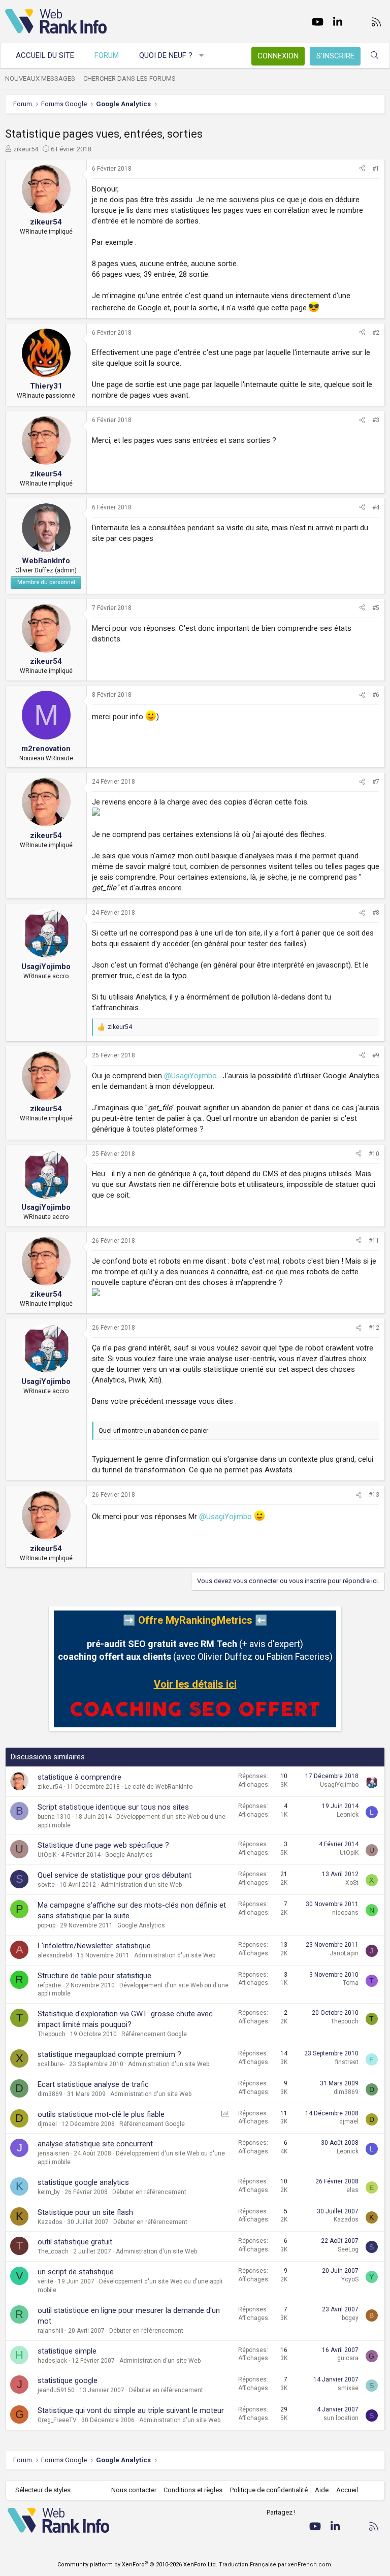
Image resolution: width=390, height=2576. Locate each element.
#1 (376, 169)
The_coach (53, 2251)
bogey (350, 2318)
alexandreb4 (55, 1955)
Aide (322, 2490)
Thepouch (52, 2034)
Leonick (348, 1815)
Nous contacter (134, 2490)
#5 (376, 608)
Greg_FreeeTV (57, 2420)
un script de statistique (76, 2272)
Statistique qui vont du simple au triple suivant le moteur (131, 2410)
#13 (374, 1495)
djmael (47, 2124)
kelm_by (49, 2192)
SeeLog (348, 2249)
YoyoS (350, 2279)
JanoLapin (344, 1953)
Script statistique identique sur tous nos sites (113, 1807)
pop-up (46, 1925)
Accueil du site (45, 55)
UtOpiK (47, 1855)
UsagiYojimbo (339, 1785)
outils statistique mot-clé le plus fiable (101, 2114)
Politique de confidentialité (269, 2490)
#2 (376, 333)
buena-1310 (54, 1817)
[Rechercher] (375, 56)
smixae (348, 2388)
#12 (374, 1328)
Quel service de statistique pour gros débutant (115, 1875)
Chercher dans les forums (129, 78)
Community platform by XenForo (137, 2565)
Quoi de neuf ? (166, 55)
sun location (341, 2418)
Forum (107, 55)
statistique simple (67, 2351)
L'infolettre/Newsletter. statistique (94, 1946)
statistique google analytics (83, 2182)
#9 (376, 1055)
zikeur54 (26, 149)
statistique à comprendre (79, 1777)
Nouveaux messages (40, 78)
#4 (376, 507)
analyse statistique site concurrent (95, 2144)
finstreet (347, 2062)
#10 (374, 1154)
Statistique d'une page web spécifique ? (103, 1845)
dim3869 (50, 2094)
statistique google (68, 2380)
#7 (376, 782)
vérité (45, 2281)
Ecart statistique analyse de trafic (93, 2084)
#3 (376, 420)
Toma (351, 1983)
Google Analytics (129, 1855)
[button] (202, 56)
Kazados (50, 2222)
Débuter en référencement (149, 2192)
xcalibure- (51, 2064)
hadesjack (52, 2361)
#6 (376, 695)
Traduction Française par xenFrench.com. (276, 2565)
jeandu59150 (56, 2390)
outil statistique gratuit (75, 2242)
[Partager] (362, 169)
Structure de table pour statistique (94, 1976)
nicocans (345, 1913)
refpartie (49, 1985)
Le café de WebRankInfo (158, 1787)
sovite (46, 1885)
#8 (376, 913)
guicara (348, 2358)
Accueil (347, 2490)
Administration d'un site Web (141, 1885)
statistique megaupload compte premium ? (109, 2054)
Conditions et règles (193, 2490)
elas (352, 2190)
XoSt (352, 1883)
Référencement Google (154, 2034)
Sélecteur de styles (43, 2490)
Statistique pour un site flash (85, 2212)
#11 (374, 1241)
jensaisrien (53, 2153)
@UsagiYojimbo (190, 1076)
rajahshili (51, 2331)
